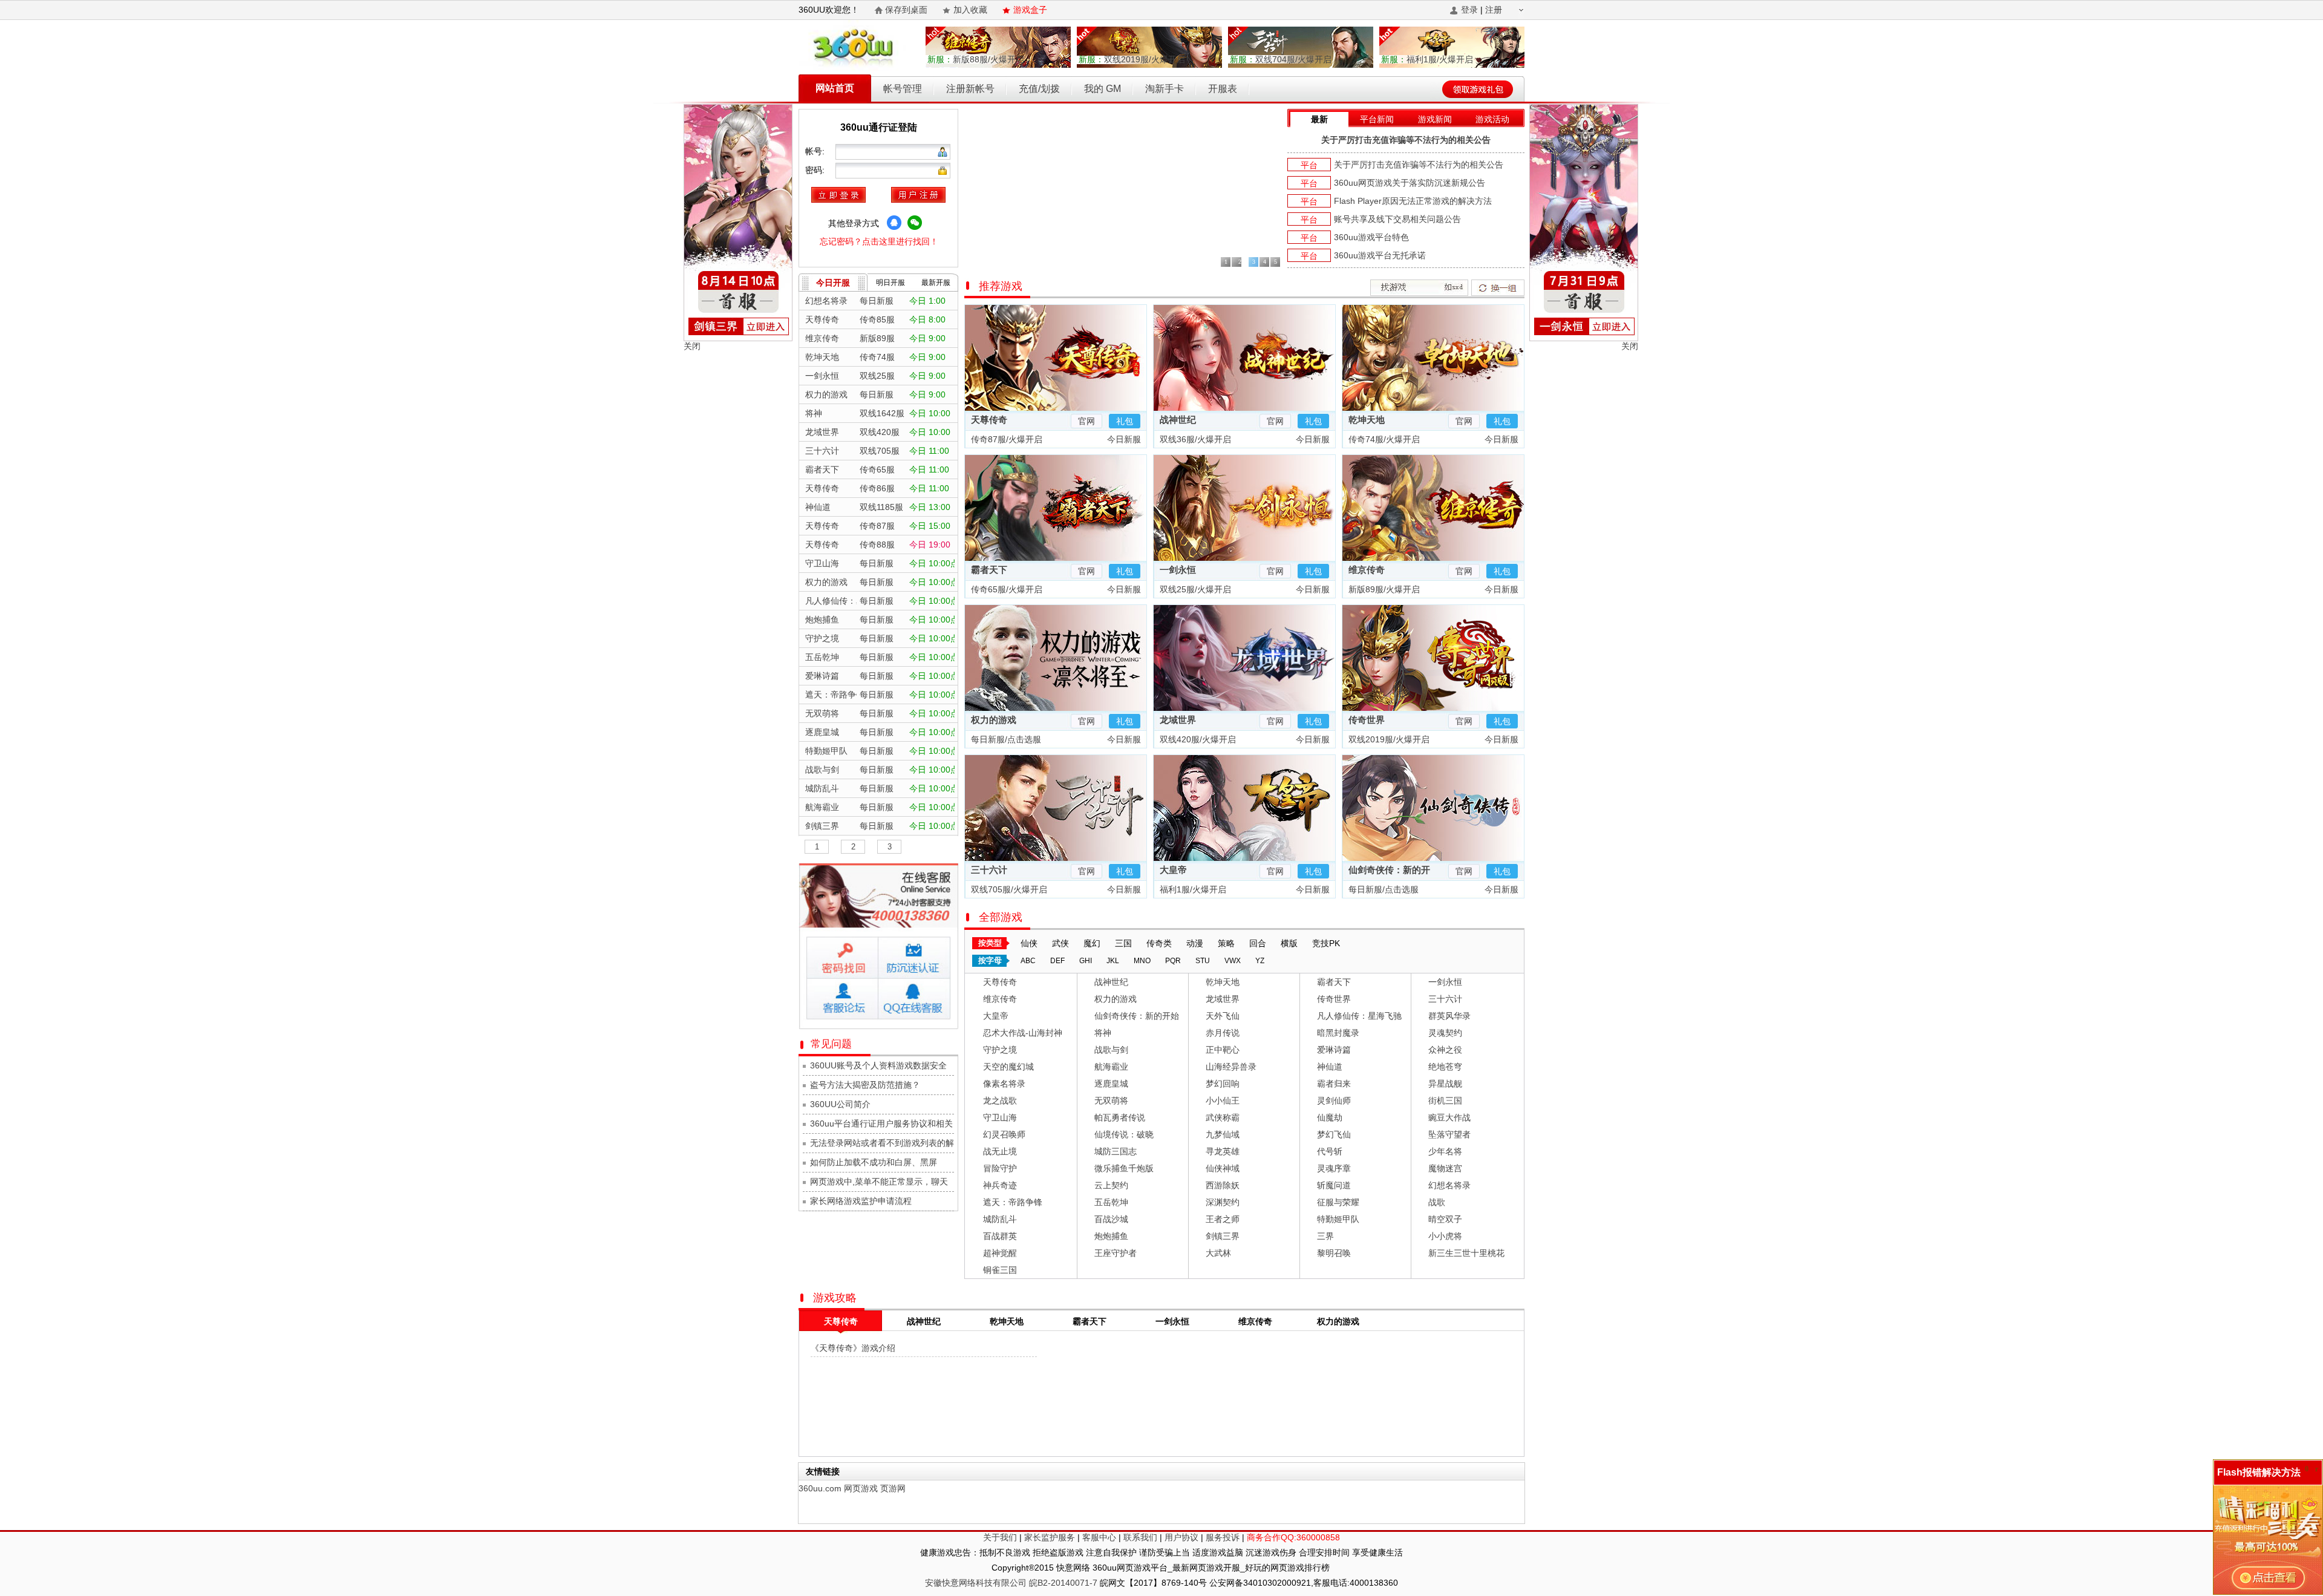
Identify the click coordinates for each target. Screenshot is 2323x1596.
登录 (1469, 10)
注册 (1494, 10)
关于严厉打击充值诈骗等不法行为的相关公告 (1406, 140)
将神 (1103, 1033)
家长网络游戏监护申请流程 (861, 1201)
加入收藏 (970, 10)
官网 (1086, 421)
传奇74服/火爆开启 (1383, 439)
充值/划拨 (1039, 89)
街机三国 (1445, 1101)
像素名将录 (1004, 1084)
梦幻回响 (1223, 1084)
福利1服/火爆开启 (1427, 59)
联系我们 (1140, 1537)
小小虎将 (1445, 1236)
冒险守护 (1000, 1168)
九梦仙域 (1223, 1134)
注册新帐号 (970, 89)
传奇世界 (1367, 720)
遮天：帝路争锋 (1013, 1202)
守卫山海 (1000, 1117)
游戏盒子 (1030, 10)
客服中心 (1099, 1537)
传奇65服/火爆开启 (1005, 589)
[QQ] (894, 223)
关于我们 (1000, 1537)
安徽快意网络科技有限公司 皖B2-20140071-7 (1011, 1583)
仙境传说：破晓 (1124, 1134)
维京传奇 (1367, 570)
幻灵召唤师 (1004, 1134)
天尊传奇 (989, 420)
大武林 (1218, 1253)
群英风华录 (1449, 1016)
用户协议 (1181, 1537)
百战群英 (1000, 1236)
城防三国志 (1116, 1151)
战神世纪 (1178, 420)
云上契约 (1111, 1185)
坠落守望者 (1449, 1134)
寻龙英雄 (1223, 1151)
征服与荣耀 (1338, 1202)
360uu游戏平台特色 (1371, 237)
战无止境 (1000, 1151)
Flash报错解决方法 (2259, 1472)
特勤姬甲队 (1338, 1219)
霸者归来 (1334, 1084)
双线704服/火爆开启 (1281, 59)
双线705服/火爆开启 (1008, 889)
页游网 (893, 1488)
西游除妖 (1223, 1185)
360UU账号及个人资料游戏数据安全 (878, 1065)
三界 (1325, 1236)
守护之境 (1000, 1050)
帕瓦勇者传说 (1120, 1117)
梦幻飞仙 (1334, 1134)
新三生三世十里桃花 (1466, 1253)
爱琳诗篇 (1334, 1050)
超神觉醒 (1000, 1253)
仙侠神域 (1223, 1168)
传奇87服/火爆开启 (1005, 439)
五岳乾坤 (1111, 1202)
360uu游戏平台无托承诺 (1380, 255)
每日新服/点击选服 (1005, 739)
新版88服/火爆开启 (976, 59)
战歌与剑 (1111, 1050)
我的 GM (1103, 89)
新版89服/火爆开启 (1383, 589)
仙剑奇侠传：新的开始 (1137, 1016)
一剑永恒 (1178, 570)
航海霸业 (1111, 1067)
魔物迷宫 (1445, 1168)
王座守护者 (1116, 1253)
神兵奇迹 (1000, 1185)
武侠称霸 (1223, 1117)
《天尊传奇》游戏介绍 (853, 1348)
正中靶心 (1223, 1050)
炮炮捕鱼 (1111, 1236)
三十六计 (989, 870)
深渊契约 (1223, 1202)
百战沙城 (1111, 1219)
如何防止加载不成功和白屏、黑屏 (874, 1162)
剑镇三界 (1223, 1236)
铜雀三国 (1000, 1270)
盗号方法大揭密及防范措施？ (865, 1085)
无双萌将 (1111, 1101)
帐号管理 (903, 89)
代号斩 (1330, 1151)
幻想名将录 (1449, 1185)
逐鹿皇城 (1111, 1084)
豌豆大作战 (1449, 1117)
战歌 (1437, 1202)
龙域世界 (1178, 720)
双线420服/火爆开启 (1197, 739)
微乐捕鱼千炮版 (1124, 1168)
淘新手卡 (1165, 89)
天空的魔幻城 (1008, 1067)
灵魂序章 (1334, 1168)
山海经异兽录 (1231, 1067)
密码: (816, 170)
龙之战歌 (1000, 1101)
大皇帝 (1173, 870)
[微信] (915, 223)
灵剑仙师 (1334, 1101)
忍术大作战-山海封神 (1023, 1033)
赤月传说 (1223, 1033)
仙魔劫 (1330, 1117)
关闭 (692, 346)
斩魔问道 (1334, 1185)
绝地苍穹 (1445, 1067)
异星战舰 (1445, 1084)
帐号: (816, 151)
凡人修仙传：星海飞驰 (1359, 1016)
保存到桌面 (906, 10)
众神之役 (1445, 1050)
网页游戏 (861, 1488)
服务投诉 (1223, 1537)
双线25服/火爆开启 (1194, 589)
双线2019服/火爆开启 (1132, 59)
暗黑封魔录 (1338, 1033)
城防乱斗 (1000, 1219)
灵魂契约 (1445, 1033)
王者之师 (1223, 1219)
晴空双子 (1445, 1219)
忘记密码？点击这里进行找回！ (879, 241)
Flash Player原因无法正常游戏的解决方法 (1413, 201)
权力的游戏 (994, 720)
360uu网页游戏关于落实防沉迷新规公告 (1410, 183)
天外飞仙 (1223, 1016)
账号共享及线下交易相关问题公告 (1397, 219)
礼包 (1125, 421)
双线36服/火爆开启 (1194, 439)
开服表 (1223, 89)
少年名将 (1445, 1151)
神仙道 (1330, 1067)
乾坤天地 (1367, 420)
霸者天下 (989, 570)
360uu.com (820, 1488)
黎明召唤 (1334, 1253)
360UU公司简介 (840, 1104)
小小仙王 (1223, 1101)
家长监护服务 (1050, 1537)
